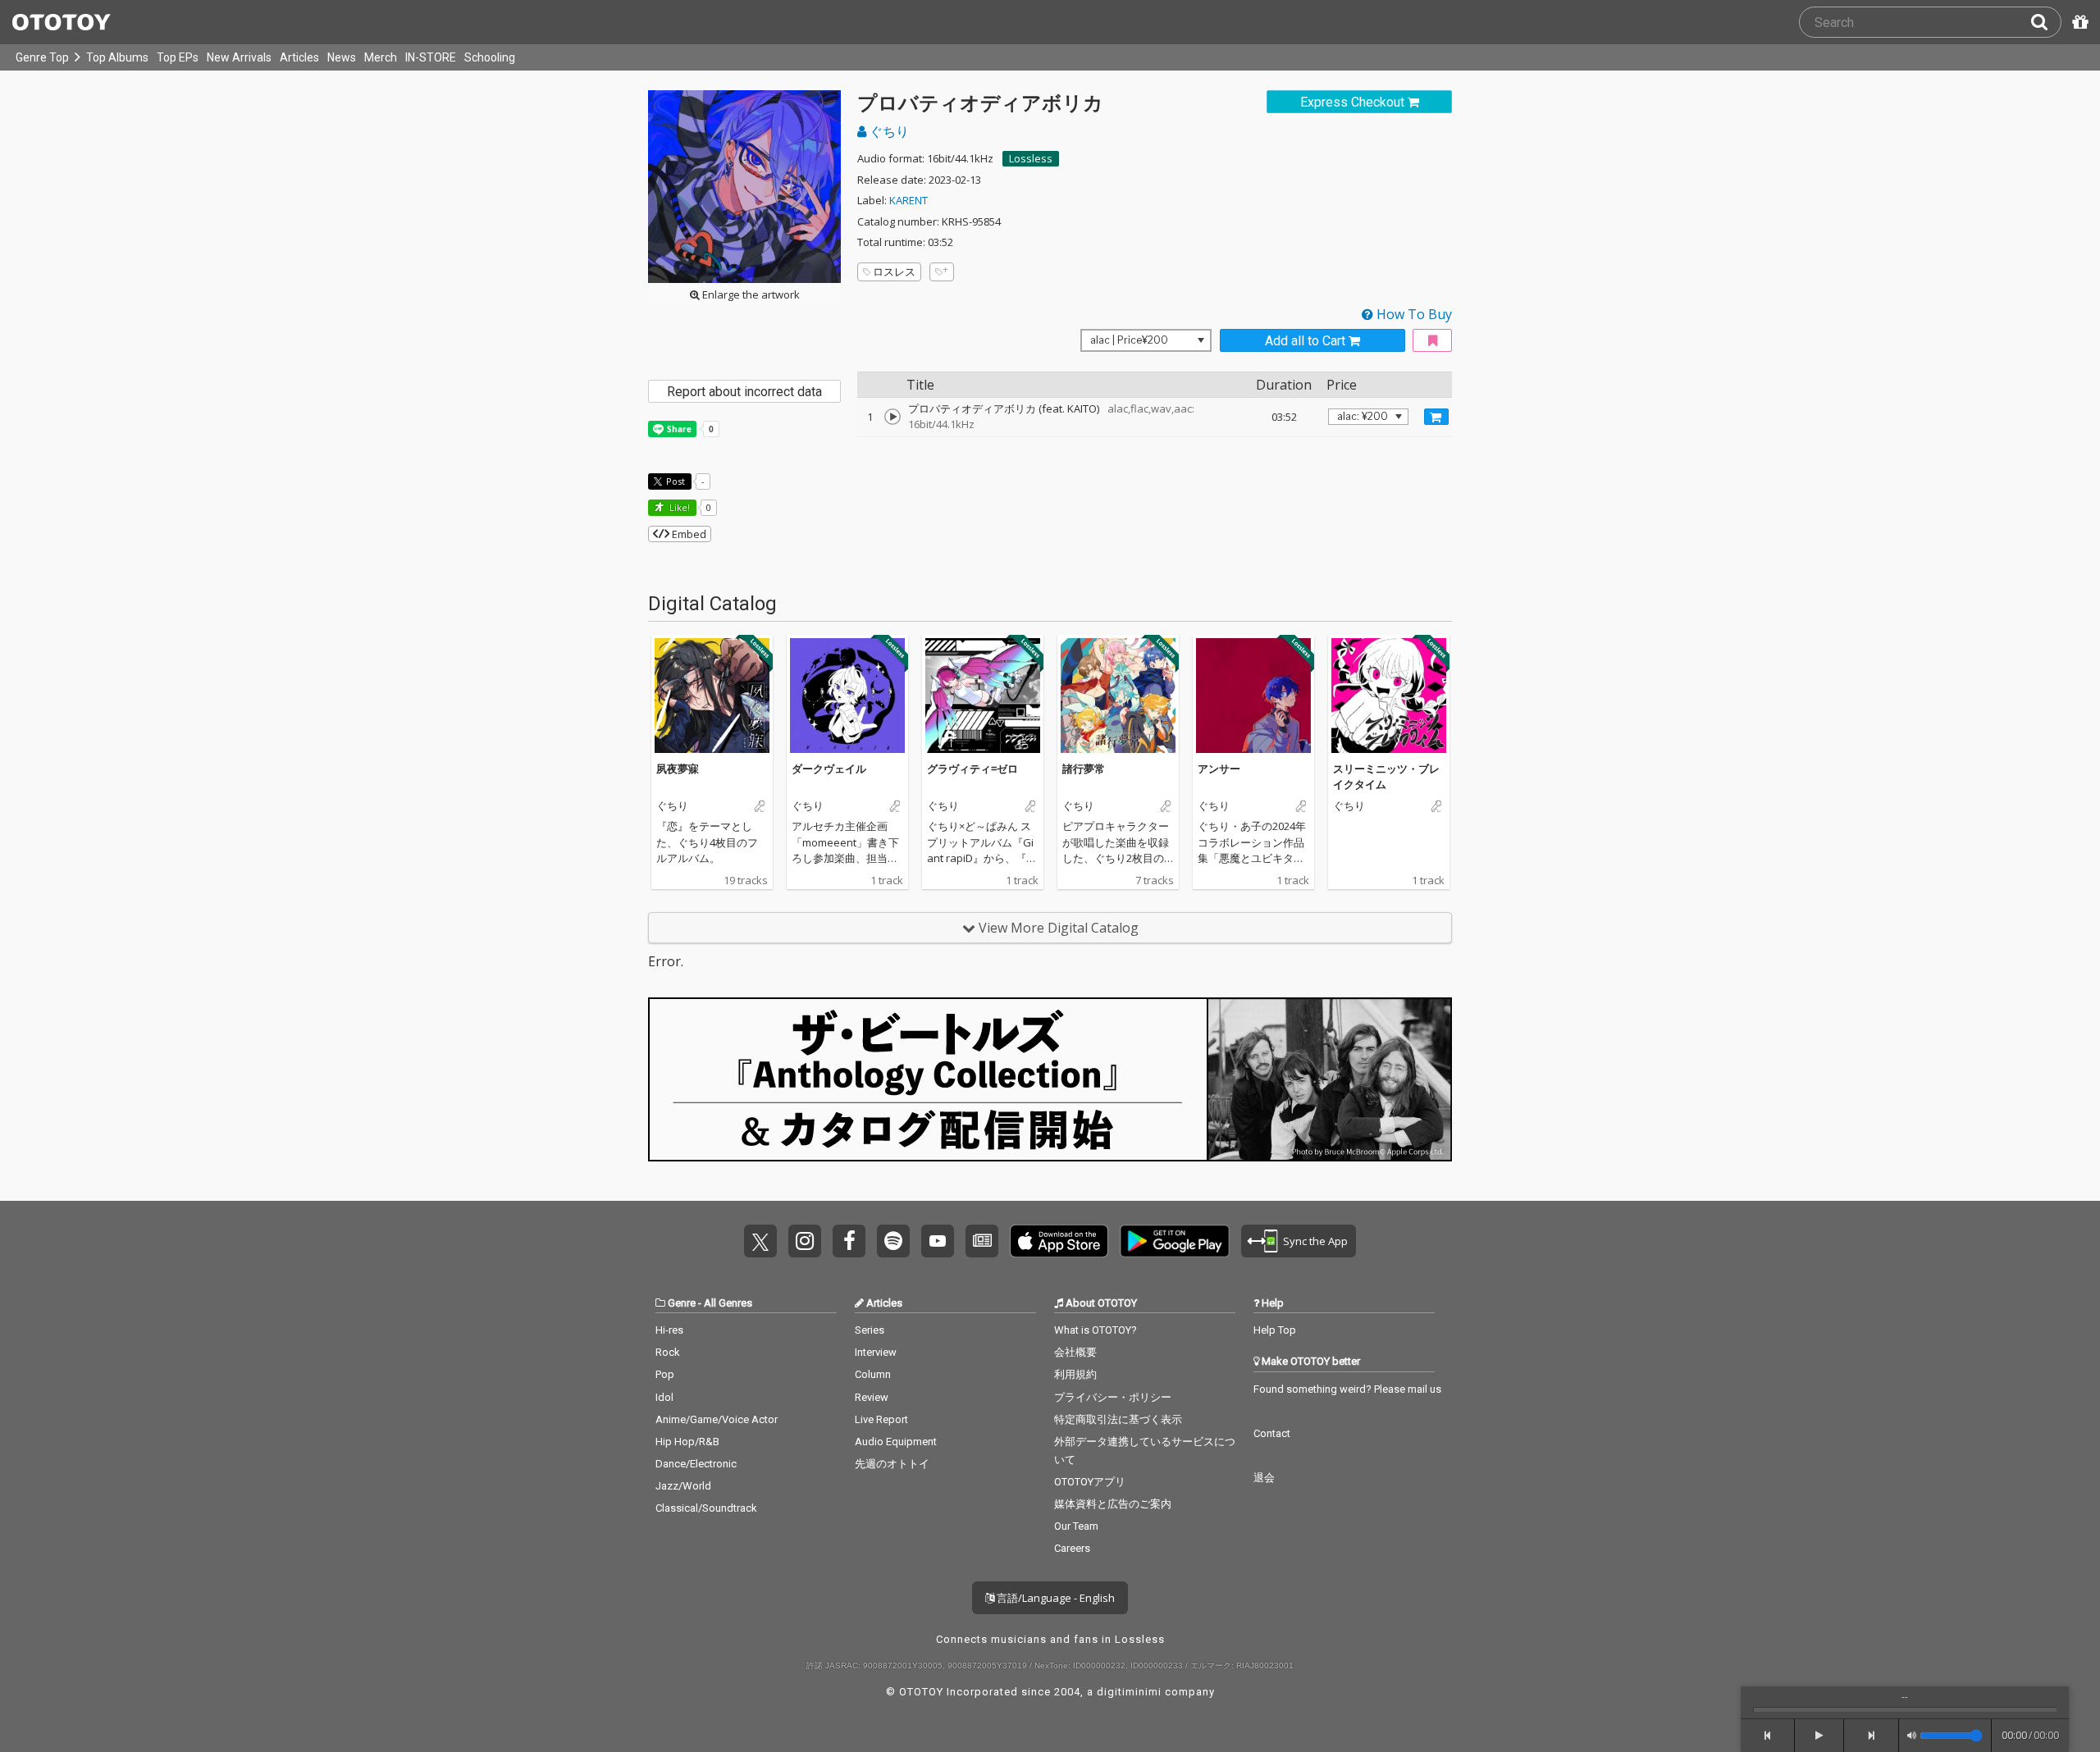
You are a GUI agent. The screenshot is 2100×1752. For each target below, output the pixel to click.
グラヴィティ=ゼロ (972, 769)
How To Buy (1413, 314)
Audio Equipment (896, 1442)
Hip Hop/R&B (687, 1442)
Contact (1272, 1433)
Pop (665, 1374)
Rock (668, 1352)
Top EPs (178, 57)
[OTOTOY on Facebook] (849, 1241)
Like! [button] (678, 507)
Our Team (1076, 1526)
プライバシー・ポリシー (1113, 1397)
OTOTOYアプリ (1090, 1482)
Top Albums (117, 57)
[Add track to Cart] (1436, 417)
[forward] (1872, 1736)
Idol (664, 1397)
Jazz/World (683, 1486)
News (342, 57)
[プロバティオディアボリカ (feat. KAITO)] (892, 417)
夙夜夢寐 (678, 769)
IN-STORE (431, 57)
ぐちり (888, 131)
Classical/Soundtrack (706, 1508)
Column (873, 1374)
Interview (876, 1352)
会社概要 (1075, 1352)
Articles (299, 57)
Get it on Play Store (1175, 1241)
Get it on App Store (1059, 1241)
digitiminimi (1129, 1692)
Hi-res (669, 1330)
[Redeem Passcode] (2078, 22)
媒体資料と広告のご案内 (1113, 1504)
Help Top (1275, 1330)
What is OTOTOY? (1096, 1330)
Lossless (1031, 158)
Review (872, 1397)
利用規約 (1075, 1374)
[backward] (1768, 1736)
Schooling (490, 57)
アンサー (1219, 769)
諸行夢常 (1084, 769)
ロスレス (894, 271)
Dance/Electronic (696, 1464)
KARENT (908, 200)
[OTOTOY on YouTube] (938, 1241)
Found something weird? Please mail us (1347, 1389)
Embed (688, 534)
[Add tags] (942, 272)
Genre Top (42, 57)
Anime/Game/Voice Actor (717, 1419)
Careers (1072, 1548)
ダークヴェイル (829, 769)
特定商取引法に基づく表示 (1118, 1419)
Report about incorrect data (744, 392)
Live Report (881, 1419)
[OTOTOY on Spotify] (893, 1241)
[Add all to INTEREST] (1432, 341)
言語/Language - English (1055, 1598)
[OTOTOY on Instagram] (805, 1241)
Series (870, 1330)
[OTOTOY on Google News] (982, 1241)
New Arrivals (239, 57)
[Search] (2046, 22)
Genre (682, 1303)
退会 (1264, 1478)
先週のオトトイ (892, 1464)
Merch (381, 57)
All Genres (728, 1303)
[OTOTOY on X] (760, 1241)
